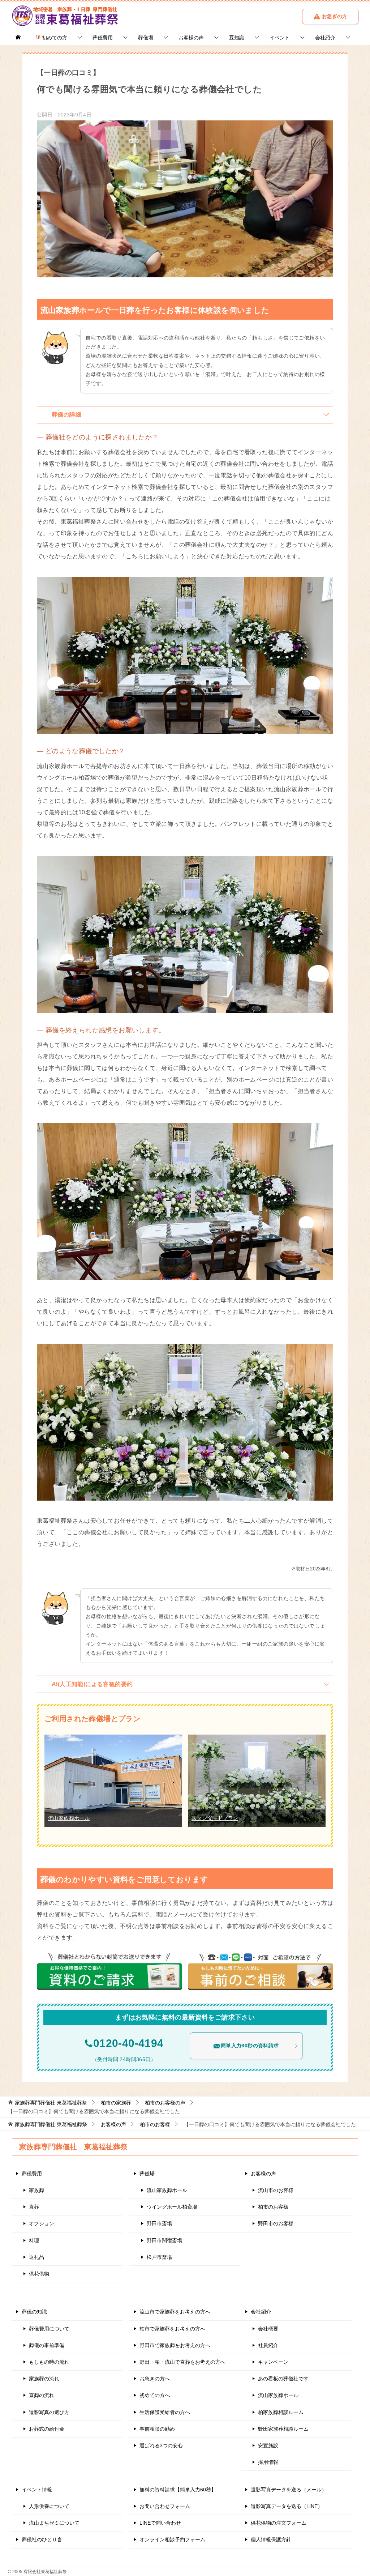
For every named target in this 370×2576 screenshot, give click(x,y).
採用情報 (268, 2462)
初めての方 (54, 38)
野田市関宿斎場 (164, 2240)
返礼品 (36, 2257)
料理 (34, 2240)
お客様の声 (191, 38)
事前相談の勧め (157, 2429)
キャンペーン (273, 2362)
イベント (280, 38)
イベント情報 (37, 2490)
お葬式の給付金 (47, 2429)
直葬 (34, 2207)
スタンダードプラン (215, 1818)
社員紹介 (268, 2345)
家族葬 (36, 2190)
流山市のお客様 (276, 2190)
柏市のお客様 (273, 2207)
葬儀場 (146, 38)
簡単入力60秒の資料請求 (250, 2046)
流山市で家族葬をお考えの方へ (175, 2312)
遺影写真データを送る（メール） (289, 2490)
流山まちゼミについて (54, 2523)
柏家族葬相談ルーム (281, 2412)
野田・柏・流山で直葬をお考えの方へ (182, 2362)
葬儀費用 (103, 38)
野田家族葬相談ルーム (283, 2429)
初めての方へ (155, 2395)
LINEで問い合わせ (160, 2523)
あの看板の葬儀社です (283, 2379)
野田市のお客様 (276, 2223)
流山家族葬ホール (69, 1818)
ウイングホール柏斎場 (172, 2207)
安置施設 (268, 2445)
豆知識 (237, 38)
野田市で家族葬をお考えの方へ (175, 2345)
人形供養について (49, 2506)
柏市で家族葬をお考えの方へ (172, 2329)
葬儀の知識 (34, 2312)
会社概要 (268, 2329)
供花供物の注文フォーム (279, 2523)
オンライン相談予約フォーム (172, 2539)
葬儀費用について (49, 2329)
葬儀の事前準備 (47, 2345)
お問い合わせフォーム (165, 2506)
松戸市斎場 (159, 2257)
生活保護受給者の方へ (165, 2412)
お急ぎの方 (334, 16)
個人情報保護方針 (271, 2539)
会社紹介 (325, 38)
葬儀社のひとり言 (42, 2539)
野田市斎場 (159, 2223)
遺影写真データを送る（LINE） (287, 2506)
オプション (42, 2223)
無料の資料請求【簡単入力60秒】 (178, 2490)
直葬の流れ (42, 2395)
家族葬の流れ (44, 2379)
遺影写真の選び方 (49, 2412)
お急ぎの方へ (155, 2379)
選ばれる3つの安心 (161, 2445)
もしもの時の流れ (49, 2362)
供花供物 (39, 2274)
